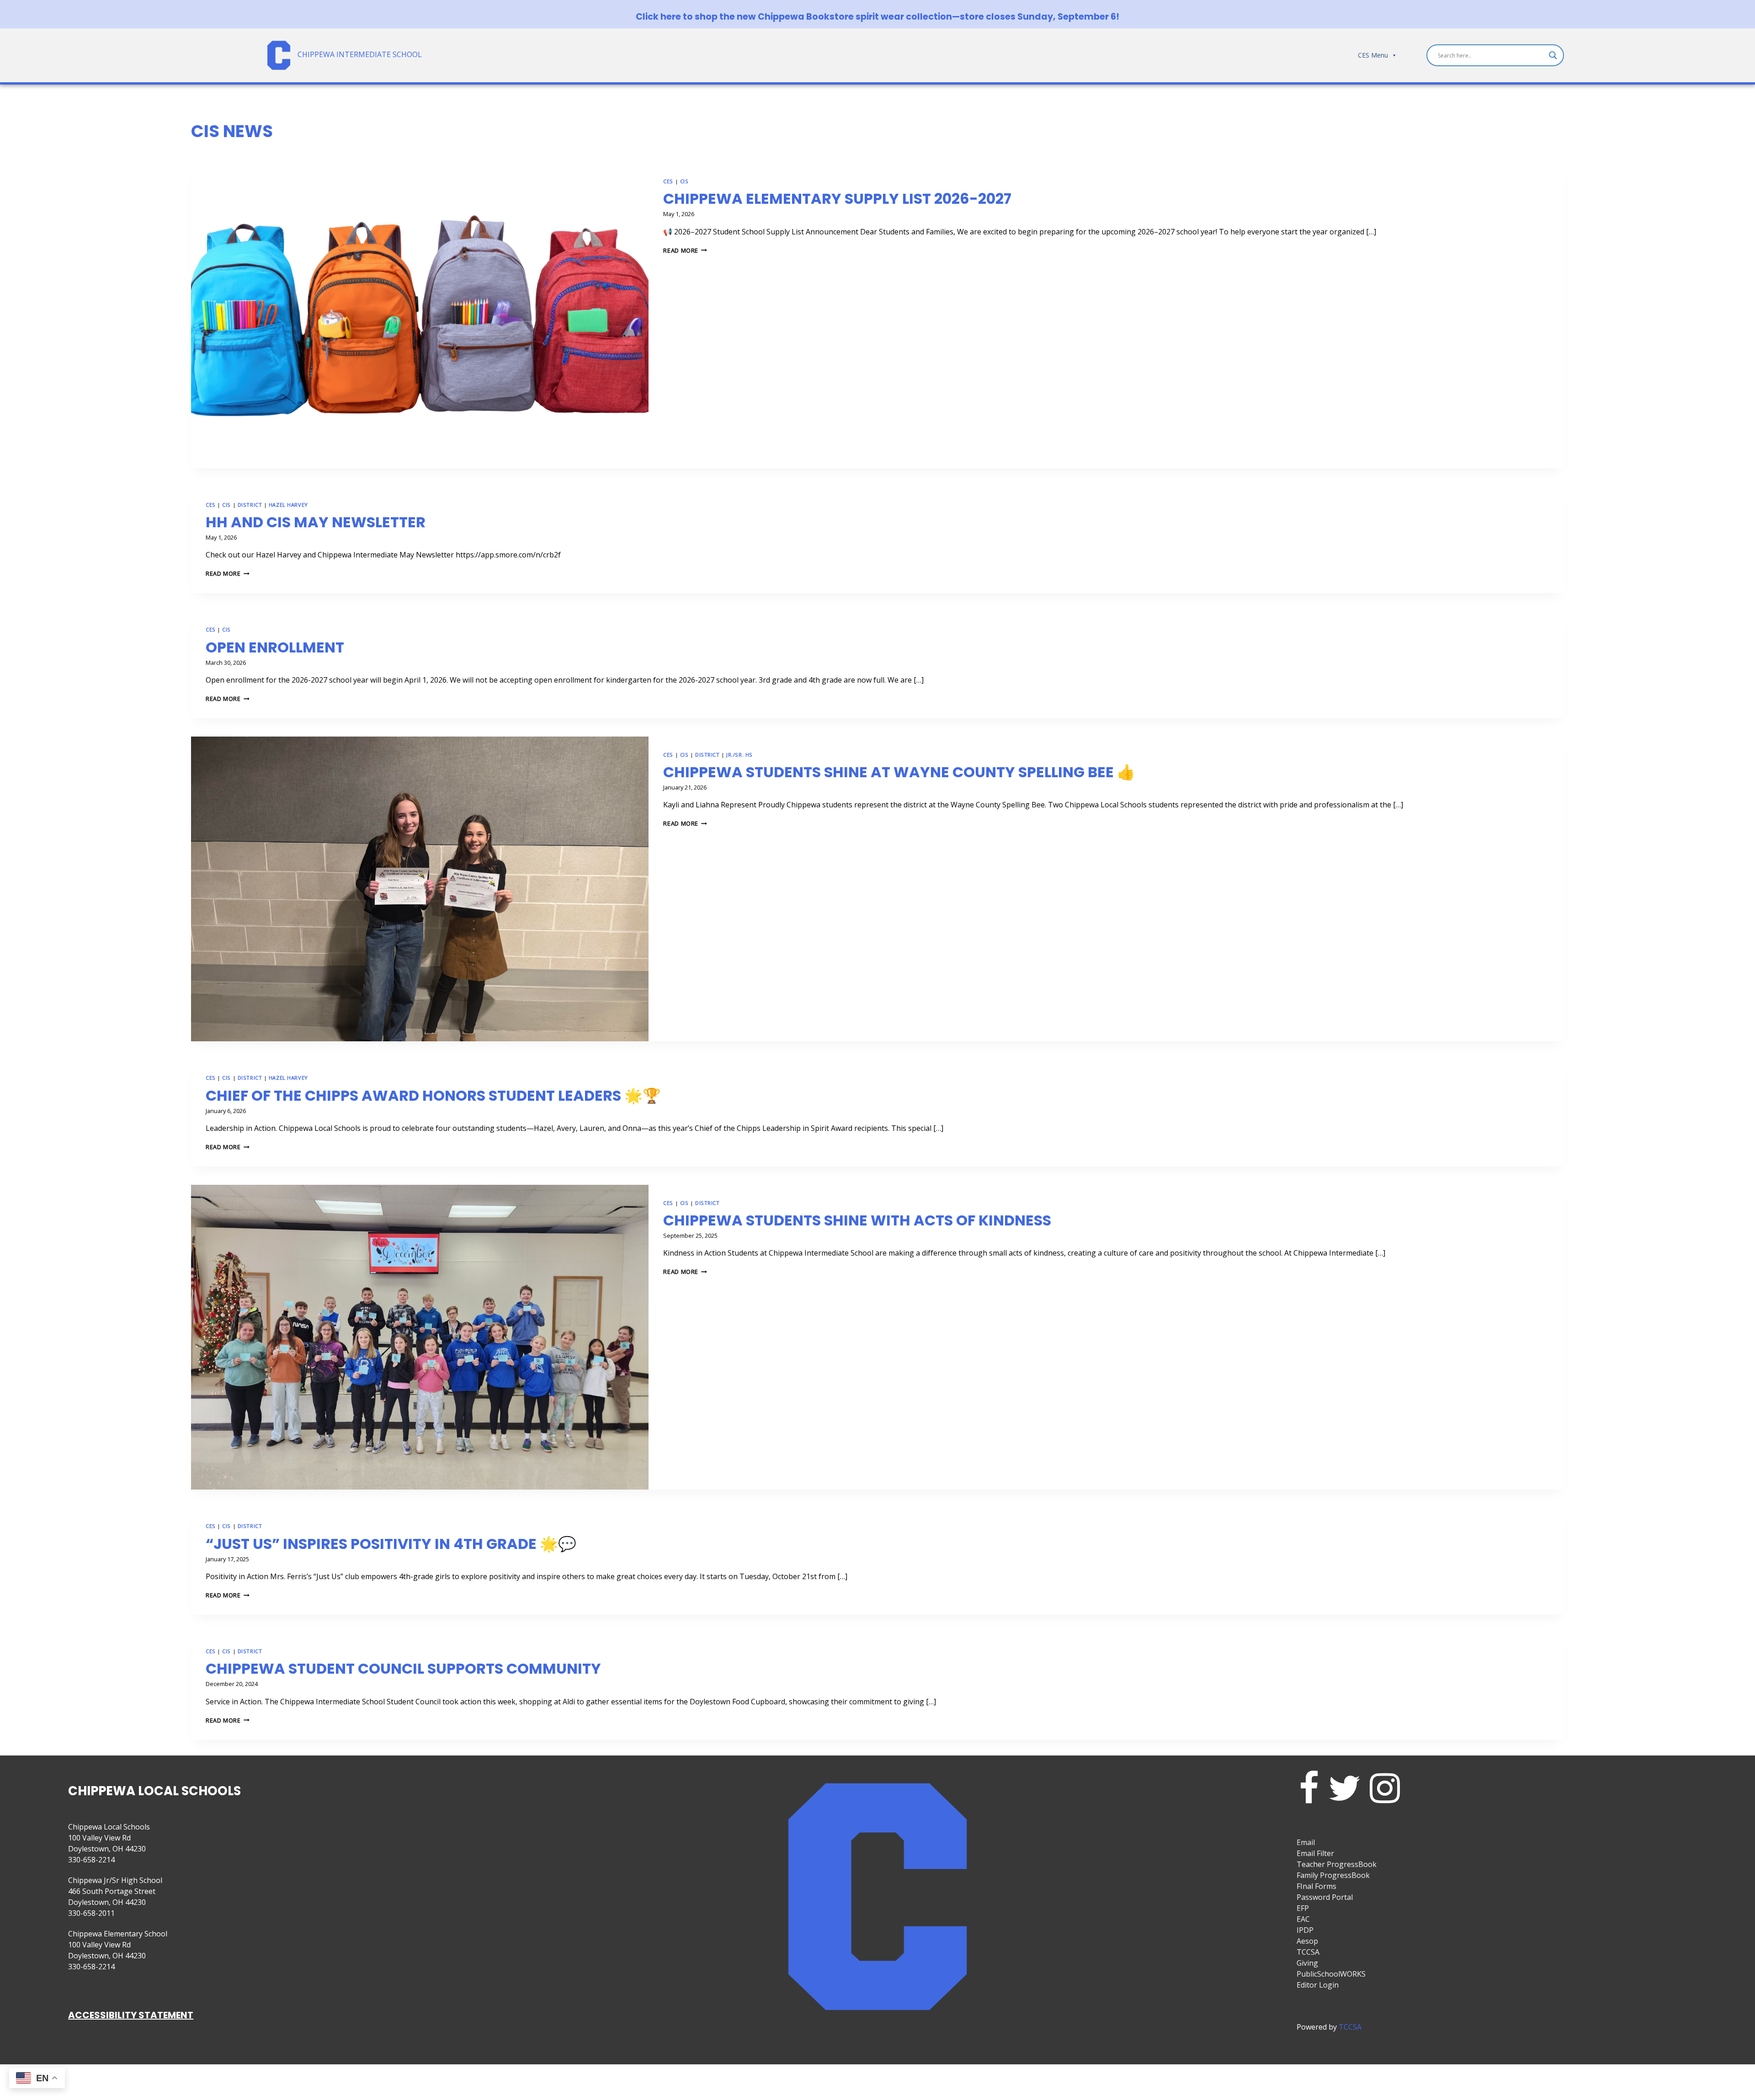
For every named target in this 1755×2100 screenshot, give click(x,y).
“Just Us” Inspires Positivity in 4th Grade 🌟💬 (391, 1544)
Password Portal (1325, 1897)
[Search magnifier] (1553, 55)
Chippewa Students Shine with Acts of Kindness (857, 1220)
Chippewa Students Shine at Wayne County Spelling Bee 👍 (899, 772)
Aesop (1307, 1941)
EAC (1303, 1919)
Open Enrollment (275, 647)
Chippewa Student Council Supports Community (403, 1668)
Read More (685, 250)
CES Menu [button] (1373, 55)
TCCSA (1308, 1952)
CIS (684, 181)
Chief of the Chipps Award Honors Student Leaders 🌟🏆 (433, 1095)
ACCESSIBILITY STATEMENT (131, 2015)
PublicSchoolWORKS (1331, 1974)
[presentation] (420, 316)
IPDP (1305, 1930)
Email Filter (1315, 1853)
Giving (1307, 1963)
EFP (1303, 1908)
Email (1306, 1842)
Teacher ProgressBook (1337, 1864)
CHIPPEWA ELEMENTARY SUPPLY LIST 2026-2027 (837, 199)
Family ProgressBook (1333, 1875)
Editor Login (1318, 1985)
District (250, 505)
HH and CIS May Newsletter (316, 522)
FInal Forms (1316, 1886)
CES (668, 181)
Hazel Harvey (288, 505)
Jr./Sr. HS (739, 755)
